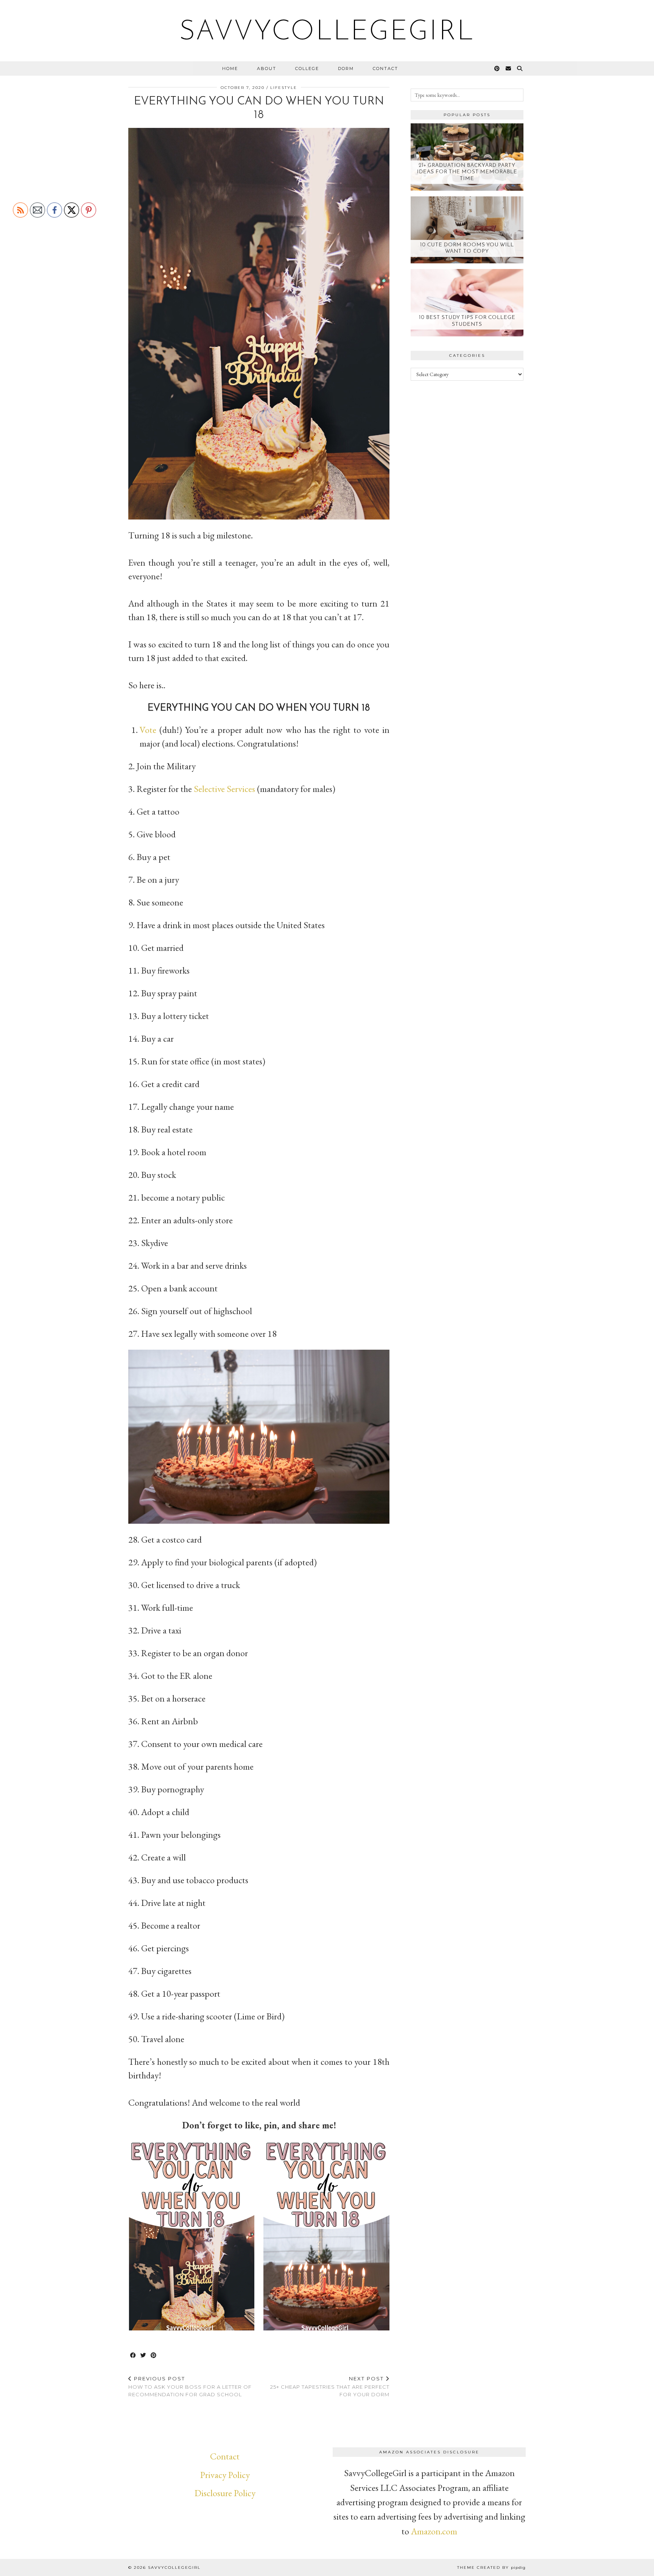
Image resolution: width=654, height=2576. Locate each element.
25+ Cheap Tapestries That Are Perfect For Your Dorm (330, 2386)
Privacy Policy (225, 2475)
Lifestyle (284, 88)
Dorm (346, 68)
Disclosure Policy (225, 2493)
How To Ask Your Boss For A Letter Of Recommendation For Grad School (190, 2386)
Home (230, 68)
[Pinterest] (497, 68)
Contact (385, 68)
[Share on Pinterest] (154, 2356)
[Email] (509, 68)
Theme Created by (491, 2567)
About (267, 68)
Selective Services (225, 789)
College (307, 68)
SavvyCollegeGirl (327, 33)
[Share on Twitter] (144, 2356)
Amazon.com (434, 2531)
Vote (148, 730)
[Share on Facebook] (133, 2356)
